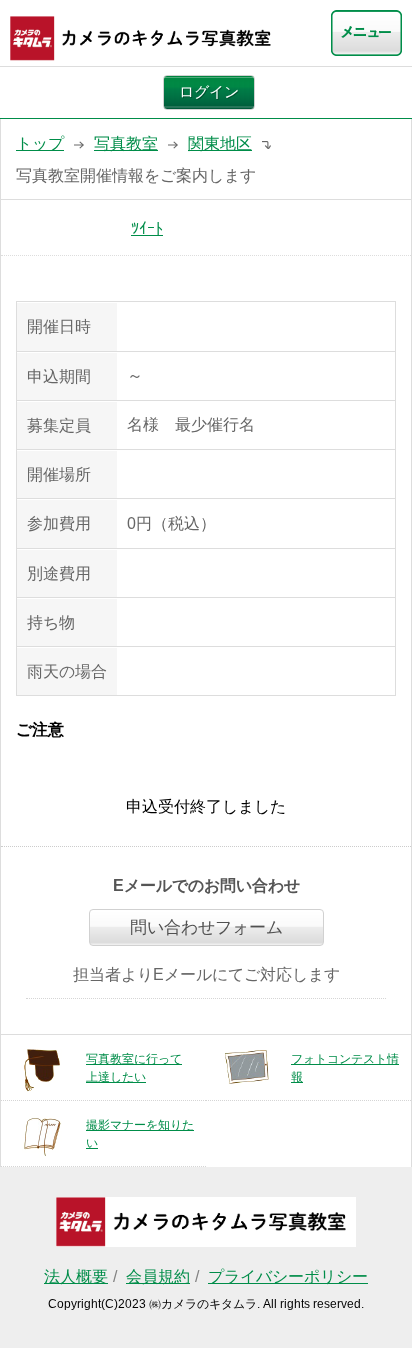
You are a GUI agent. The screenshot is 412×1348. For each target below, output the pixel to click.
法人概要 (76, 1276)
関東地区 (220, 143)
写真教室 (126, 143)
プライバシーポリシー (288, 1276)
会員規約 (158, 1276)
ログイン (209, 92)
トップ (40, 143)
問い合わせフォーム (206, 927)
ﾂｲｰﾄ (147, 228)
